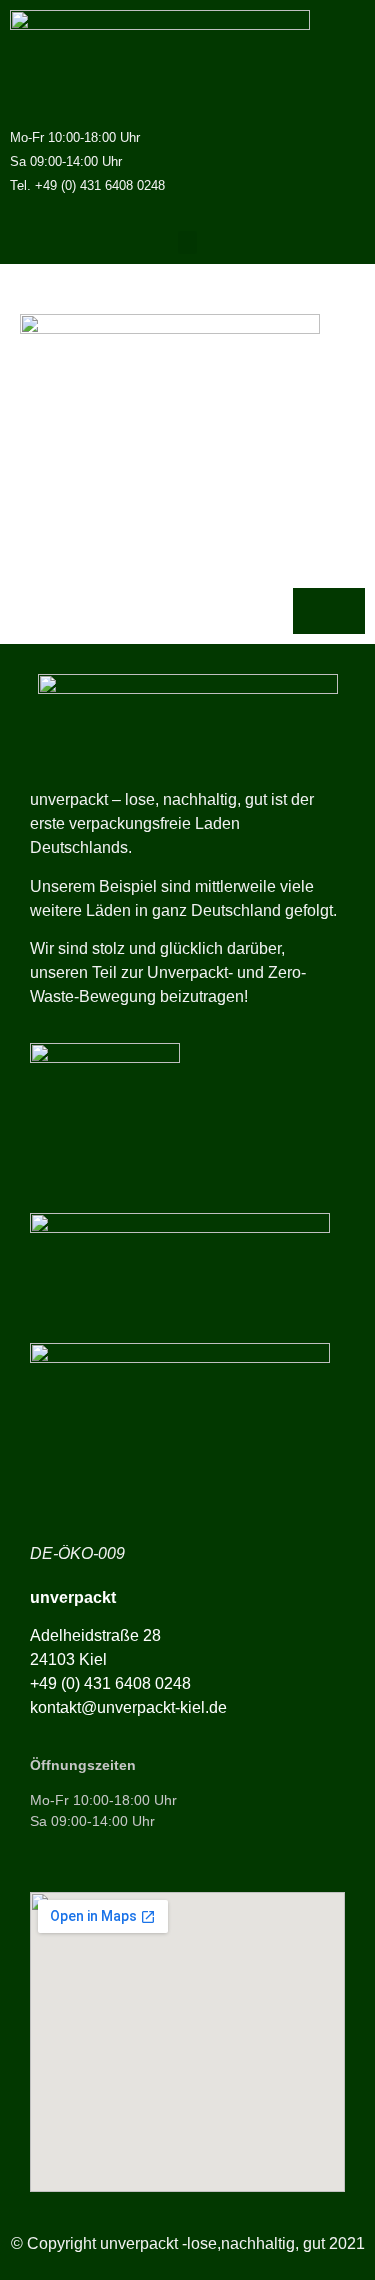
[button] (188, 242)
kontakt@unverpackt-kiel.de (128, 1707)
